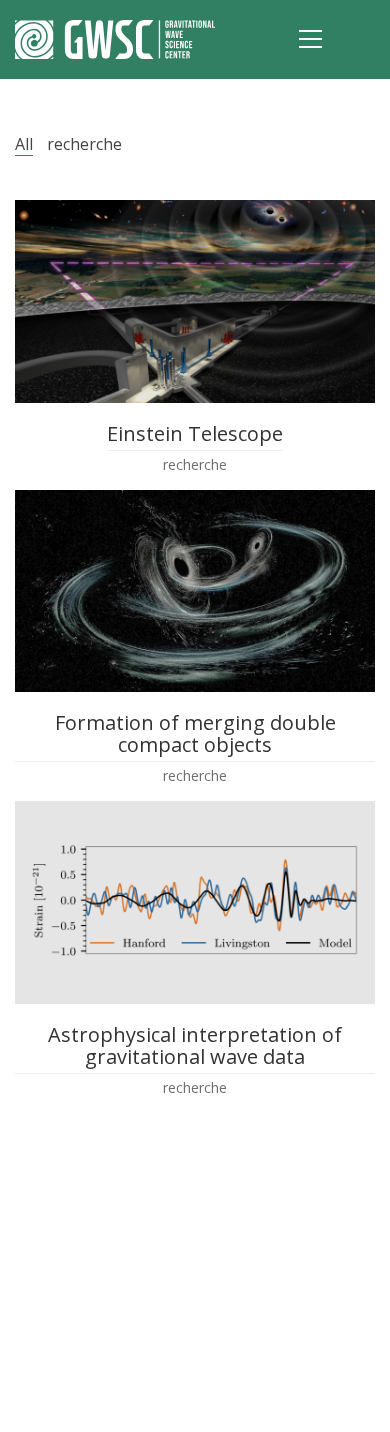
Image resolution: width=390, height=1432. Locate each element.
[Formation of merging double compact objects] (195, 591)
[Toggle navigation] (310, 39)
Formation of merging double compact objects (195, 734)
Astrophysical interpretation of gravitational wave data (195, 1046)
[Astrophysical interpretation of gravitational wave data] (195, 902)
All (24, 144)
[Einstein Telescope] (195, 301)
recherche (84, 144)
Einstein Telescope (195, 434)
